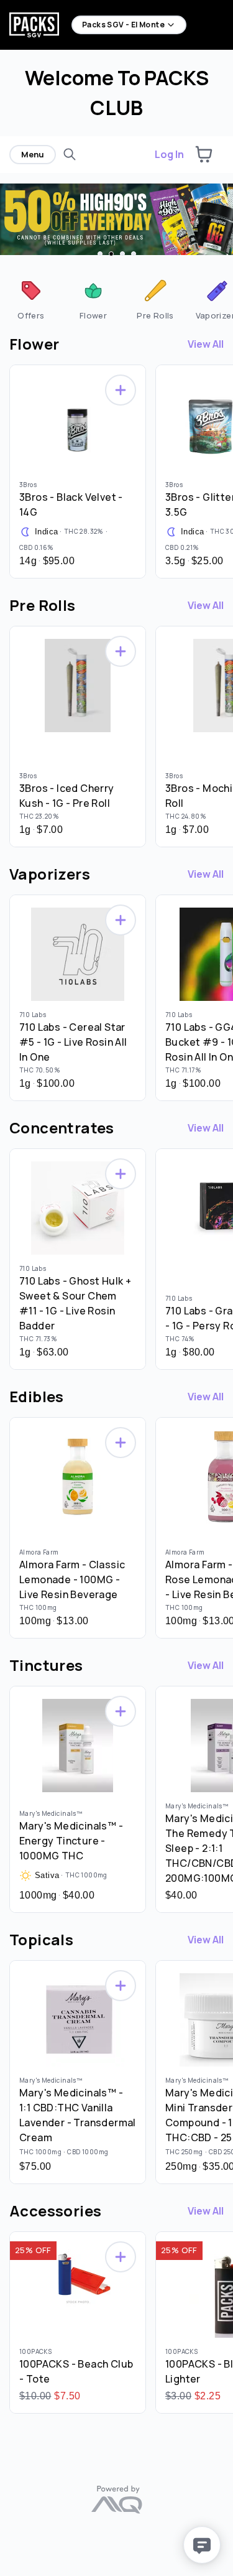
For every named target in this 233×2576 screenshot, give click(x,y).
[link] (31, 299)
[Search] (70, 154)
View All (206, 344)
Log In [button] (169, 154)
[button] (204, 154)
